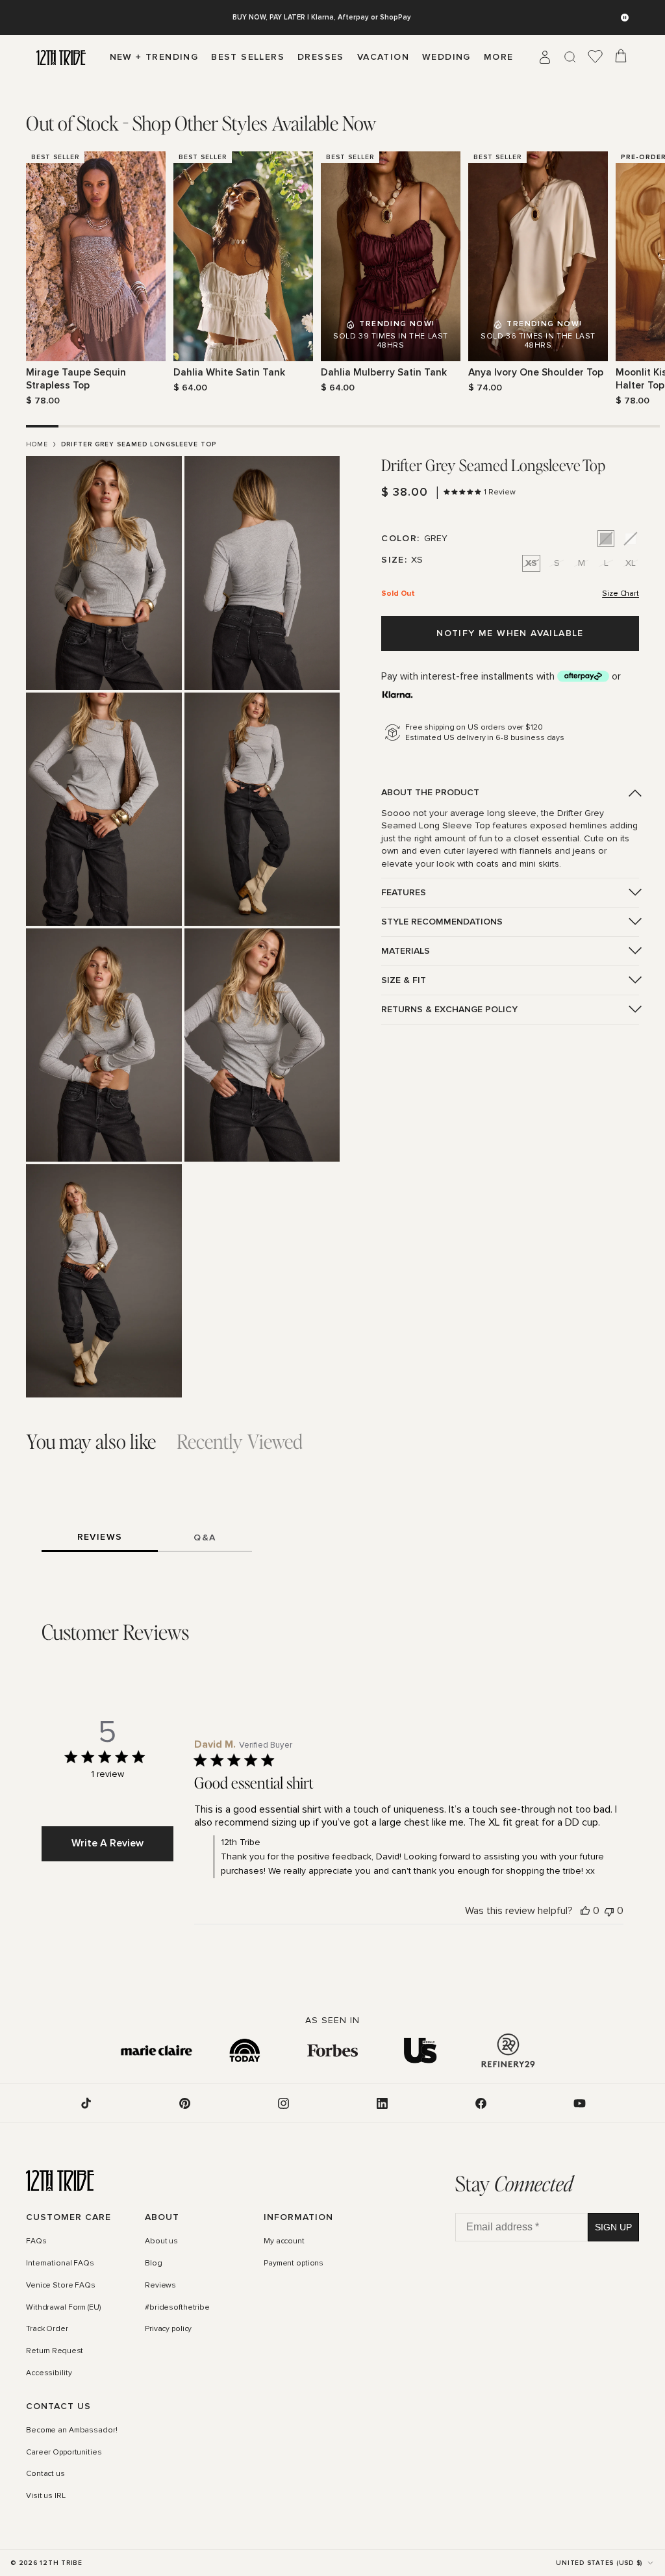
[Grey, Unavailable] (606, 539)
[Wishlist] (596, 57)
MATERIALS (406, 951)
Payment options (294, 2264)
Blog (154, 2264)
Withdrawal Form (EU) (63, 2308)
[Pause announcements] (625, 18)
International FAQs (60, 2264)
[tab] (201, 123)
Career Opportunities (64, 2453)
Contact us (45, 2475)
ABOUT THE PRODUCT (430, 792)
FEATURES (404, 892)
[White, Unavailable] (631, 539)
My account (284, 2242)
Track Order (47, 2330)
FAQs (36, 2242)
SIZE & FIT (404, 980)
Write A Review (107, 1843)
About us (161, 2242)
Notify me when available (510, 633)
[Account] (545, 57)
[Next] (631, 279)
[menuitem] (499, 57)
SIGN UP (613, 2227)
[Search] (570, 57)
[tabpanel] (332, 279)
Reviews (160, 2286)
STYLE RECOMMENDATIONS (442, 922)
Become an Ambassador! (71, 2430)
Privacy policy (168, 2330)
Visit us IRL (46, 2497)
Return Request (55, 2352)
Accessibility (49, 2373)
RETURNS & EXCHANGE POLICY (449, 1009)
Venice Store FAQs (61, 2286)
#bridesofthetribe (177, 2308)
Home (37, 444)
